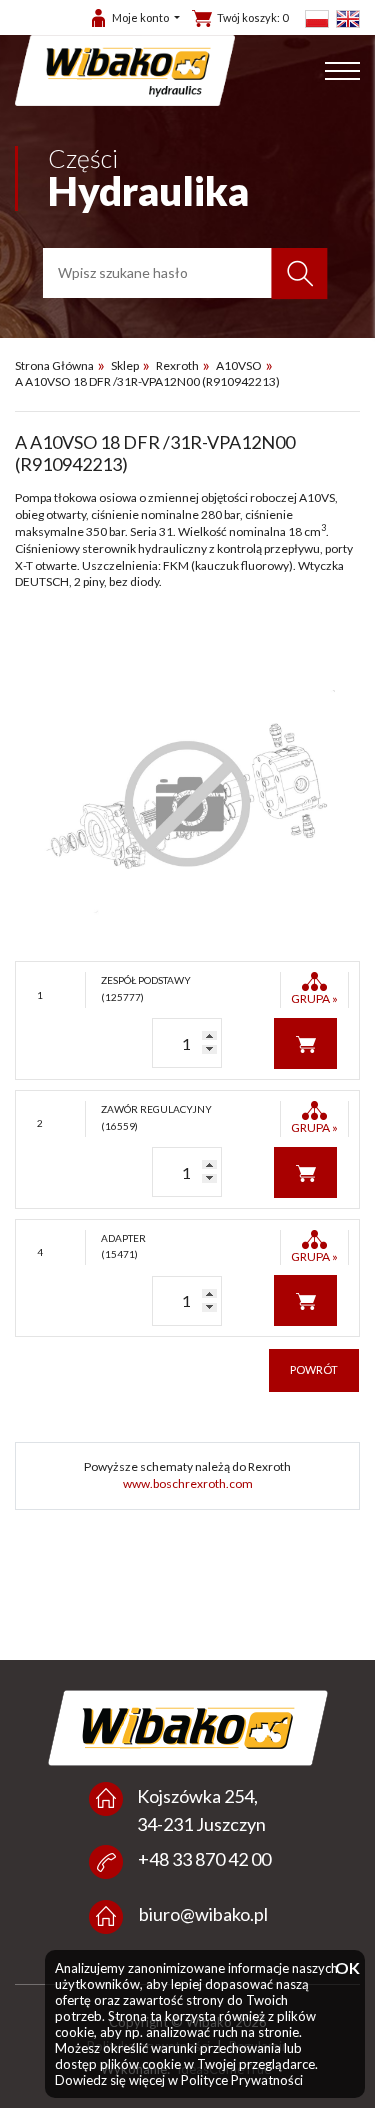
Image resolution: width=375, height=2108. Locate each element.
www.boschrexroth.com (188, 1483)
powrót (314, 1369)
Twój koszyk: (252, 17)
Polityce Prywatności (242, 2080)
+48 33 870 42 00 (204, 1859)
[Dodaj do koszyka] (305, 1042)
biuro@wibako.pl (203, 1914)
